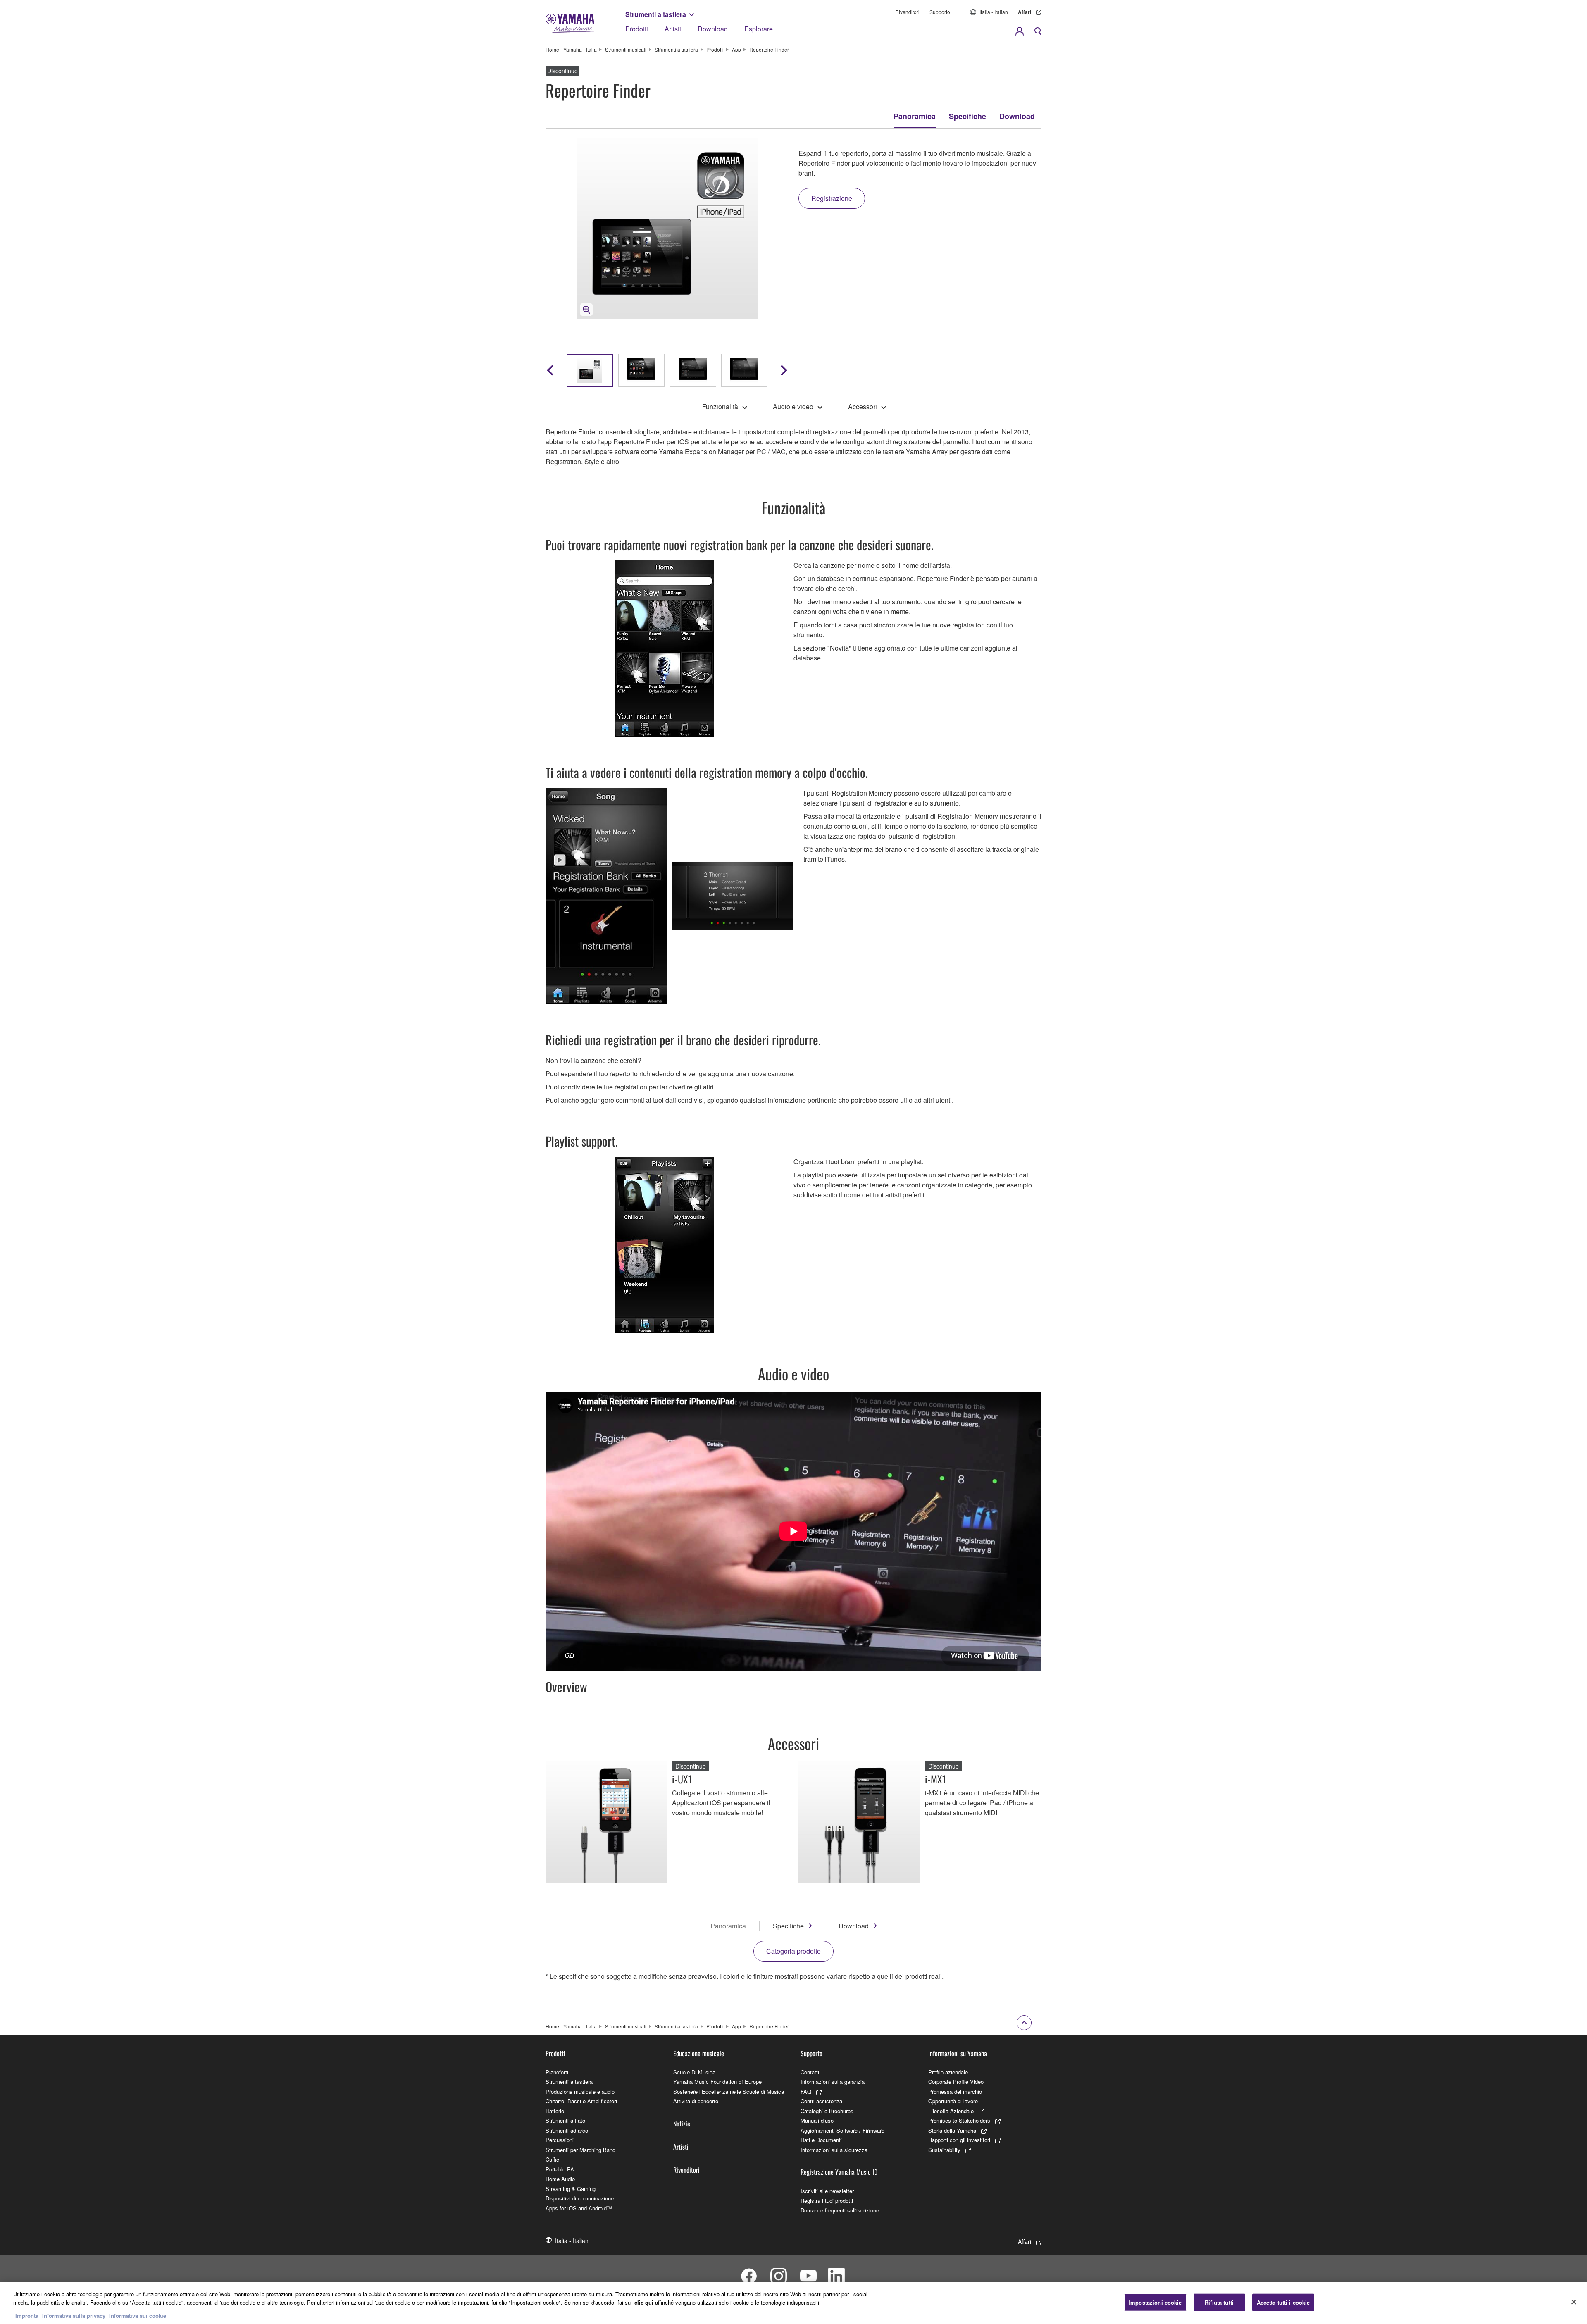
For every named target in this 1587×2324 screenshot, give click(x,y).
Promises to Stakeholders (959, 2120)
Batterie (555, 2111)
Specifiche (967, 116)
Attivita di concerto (696, 2101)
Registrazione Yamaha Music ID (839, 2172)
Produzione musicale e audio (580, 2092)
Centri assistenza (821, 2101)
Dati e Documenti (821, 2140)
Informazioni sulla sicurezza (834, 2150)
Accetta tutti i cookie (1283, 2302)
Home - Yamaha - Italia (571, 49)
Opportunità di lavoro (953, 2101)
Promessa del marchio (955, 2092)
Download (713, 29)
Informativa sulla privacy (74, 2316)
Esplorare (759, 29)
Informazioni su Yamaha (958, 2053)
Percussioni (560, 2140)
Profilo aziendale (948, 2072)
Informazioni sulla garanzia (833, 2082)
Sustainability (944, 2150)
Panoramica (915, 116)
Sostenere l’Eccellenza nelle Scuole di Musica (729, 2092)
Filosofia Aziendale (951, 2111)
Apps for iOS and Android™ (579, 2208)
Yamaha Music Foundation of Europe (717, 2082)
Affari (1025, 12)
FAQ (806, 2092)
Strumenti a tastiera (656, 14)
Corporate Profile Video (956, 2082)
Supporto (940, 12)
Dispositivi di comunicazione (580, 2198)
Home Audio (560, 2179)
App (736, 49)
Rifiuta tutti (1219, 2302)
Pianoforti (557, 2072)
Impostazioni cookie (1155, 2302)
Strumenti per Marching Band (580, 2150)
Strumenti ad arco (567, 2130)
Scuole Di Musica (694, 2072)
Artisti (673, 29)
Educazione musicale (699, 2053)
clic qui (644, 2302)
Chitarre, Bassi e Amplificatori (581, 2101)
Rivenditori (907, 12)
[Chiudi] (1574, 2302)
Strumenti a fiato (565, 2120)
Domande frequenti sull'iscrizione (840, 2210)
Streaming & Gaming (571, 2189)
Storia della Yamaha (952, 2130)
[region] (793, 2303)
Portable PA (560, 2169)
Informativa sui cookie (138, 2316)
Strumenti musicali (626, 49)
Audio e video (793, 406)
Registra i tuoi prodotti (827, 2201)
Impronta (27, 2316)
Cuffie (552, 2159)
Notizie (682, 2124)
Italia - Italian (994, 12)
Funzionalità (720, 406)
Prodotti (637, 29)
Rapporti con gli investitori (959, 2140)
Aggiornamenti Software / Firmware (842, 2130)
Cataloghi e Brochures (827, 2111)
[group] (590, 370)
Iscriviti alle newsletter (827, 2191)
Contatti (810, 2072)
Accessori (863, 406)
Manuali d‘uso (817, 2120)
